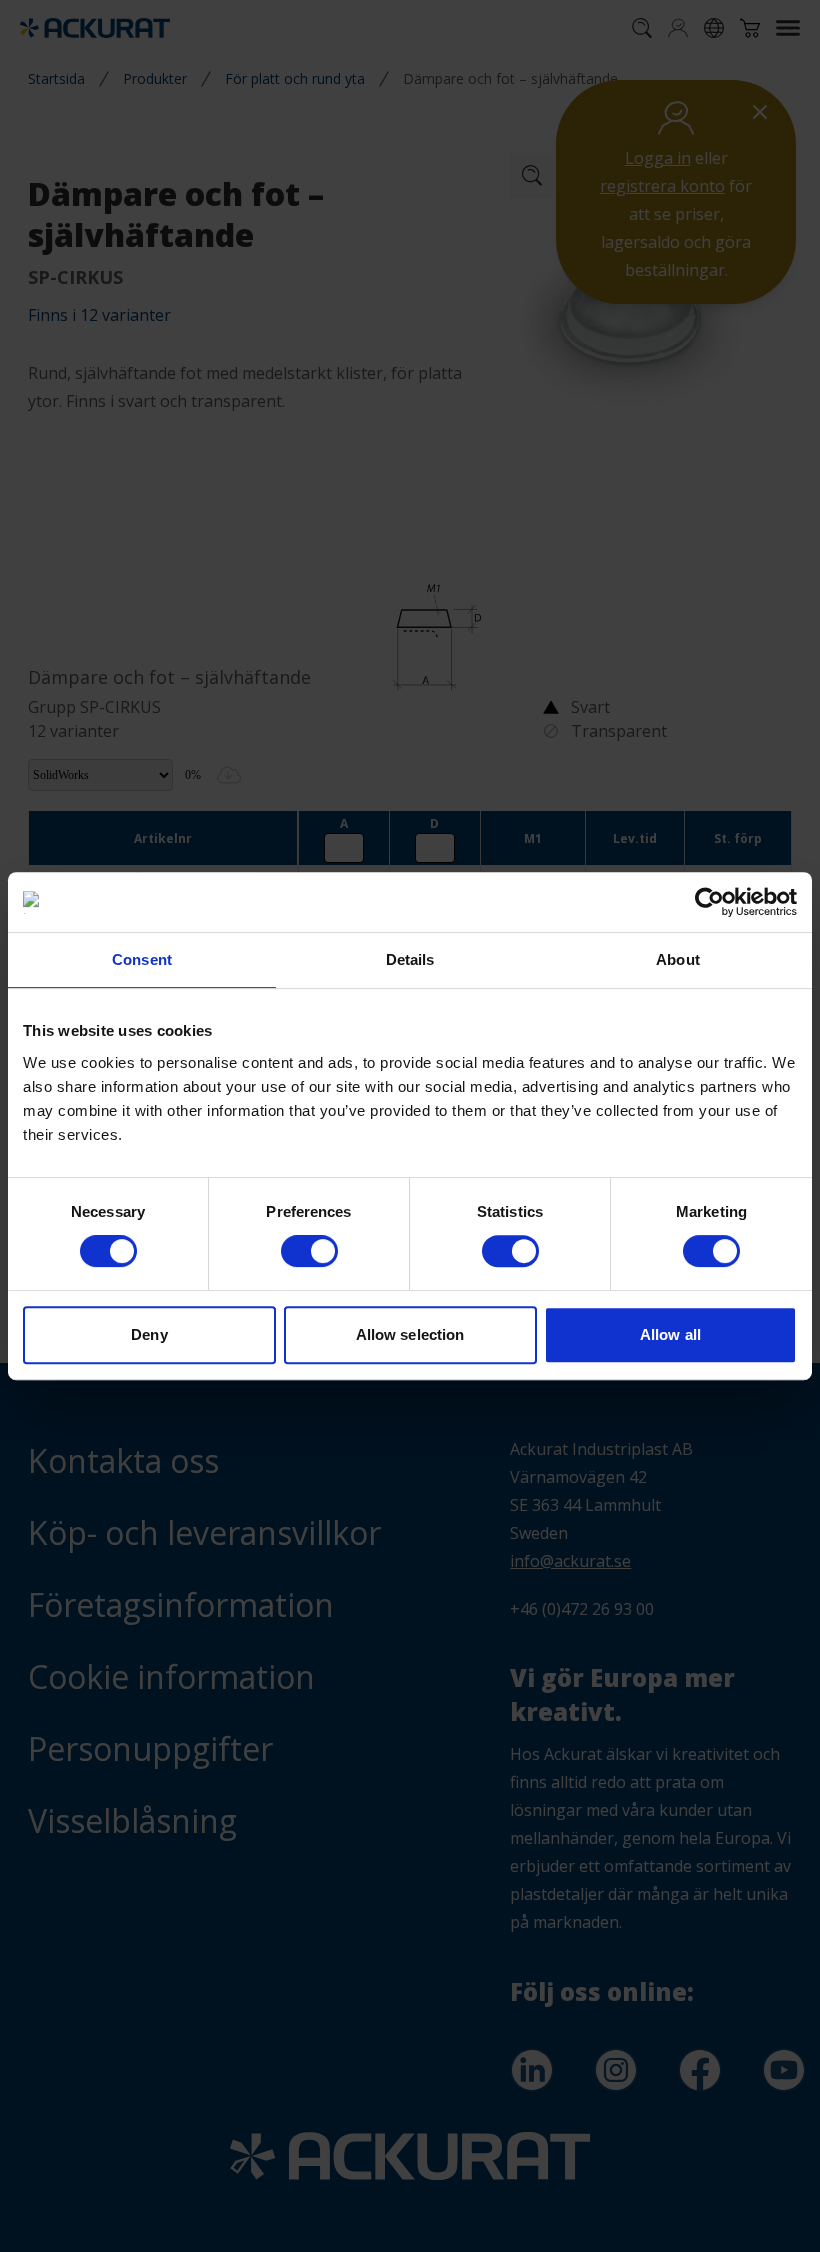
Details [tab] (410, 959)
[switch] (309, 1251)
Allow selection (410, 1334)
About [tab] (678, 959)
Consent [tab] (142, 959)
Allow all (670, 1334)
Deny (149, 1334)
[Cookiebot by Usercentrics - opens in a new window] (709, 902)
